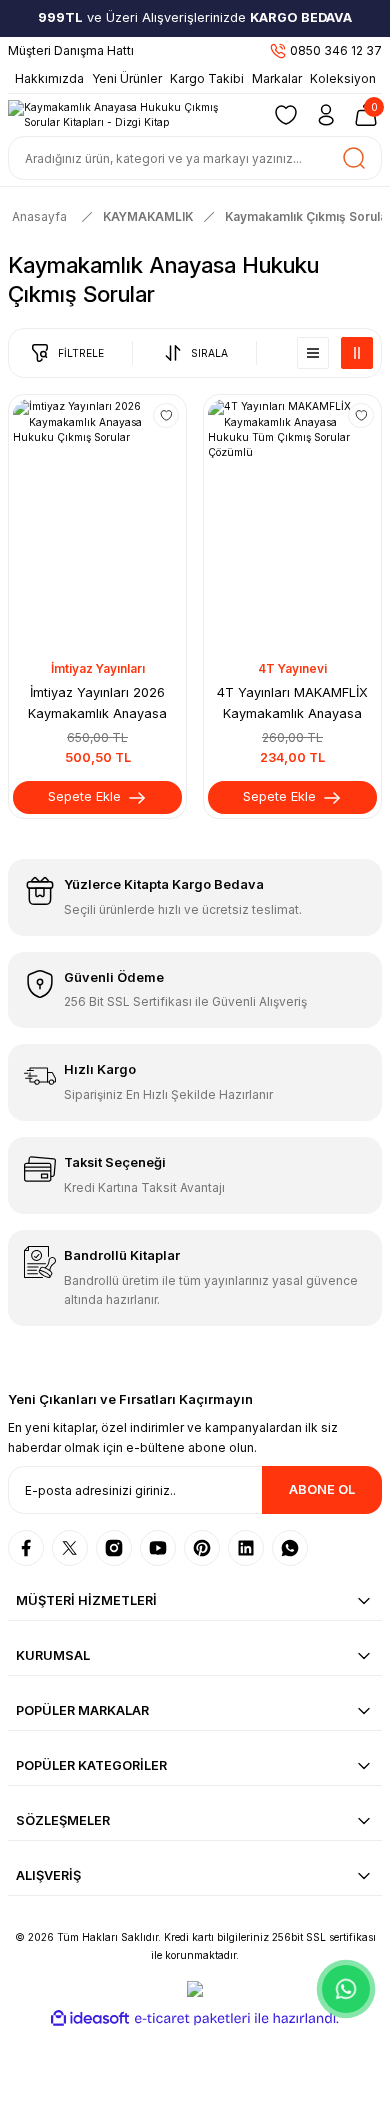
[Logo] (131, 115)
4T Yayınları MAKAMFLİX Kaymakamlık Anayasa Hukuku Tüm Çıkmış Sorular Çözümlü (293, 705)
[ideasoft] (90, 2019)
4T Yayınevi (292, 668)
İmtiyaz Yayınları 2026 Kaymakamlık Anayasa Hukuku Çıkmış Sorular (97, 705)
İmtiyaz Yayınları (98, 668)
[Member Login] (326, 115)
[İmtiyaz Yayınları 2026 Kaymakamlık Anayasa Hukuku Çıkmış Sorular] (97, 526)
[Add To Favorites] (166, 416)
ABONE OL (322, 1489)
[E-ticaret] (192, 2018)
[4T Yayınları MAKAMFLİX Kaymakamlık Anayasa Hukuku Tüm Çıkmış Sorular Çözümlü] (292, 526)
